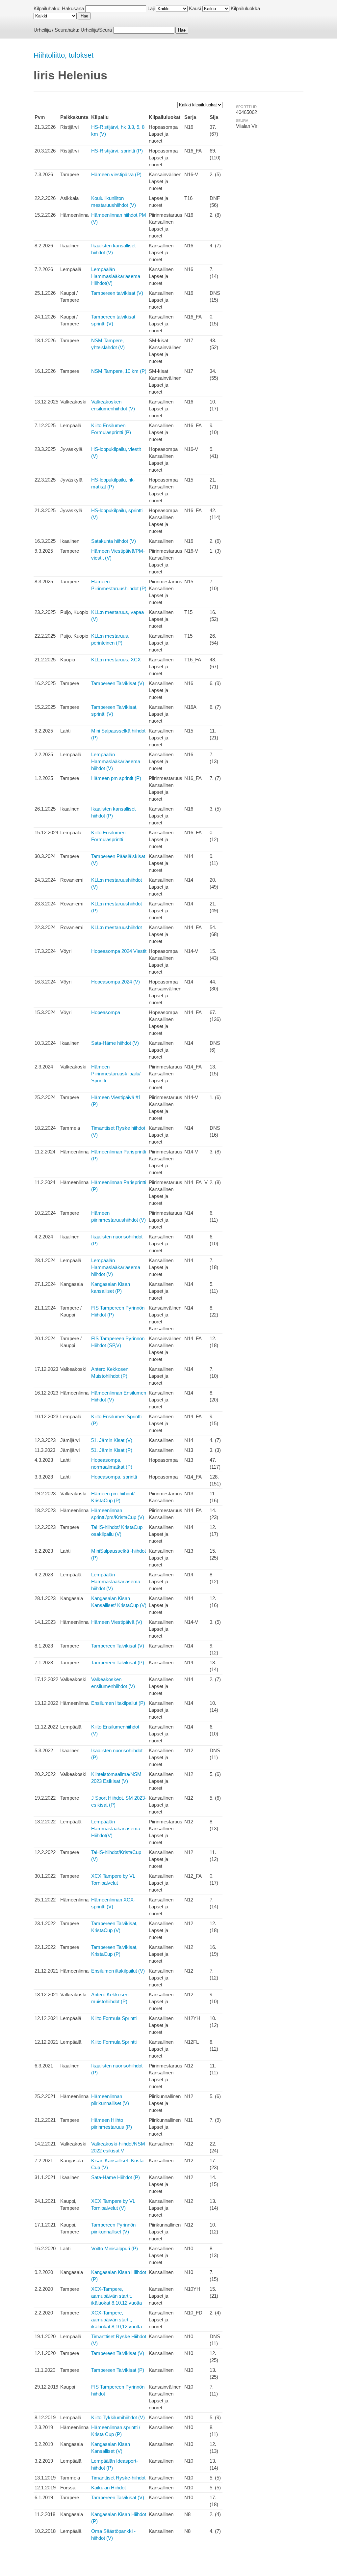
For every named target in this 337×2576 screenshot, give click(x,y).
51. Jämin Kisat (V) (112, 1440)
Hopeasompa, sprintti (114, 1477)
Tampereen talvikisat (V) (117, 293)
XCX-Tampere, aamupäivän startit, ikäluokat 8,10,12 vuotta (117, 2296)
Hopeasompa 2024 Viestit (119, 951)
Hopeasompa (106, 1012)
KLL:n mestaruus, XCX (116, 660)
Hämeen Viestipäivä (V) (117, 1622)
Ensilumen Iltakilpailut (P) (118, 1703)
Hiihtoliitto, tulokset (64, 55)
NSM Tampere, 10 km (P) (119, 371)
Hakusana (73, 8)
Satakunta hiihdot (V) (114, 541)
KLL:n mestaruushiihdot (117, 927)
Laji (151, 8)
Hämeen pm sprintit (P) (116, 778)
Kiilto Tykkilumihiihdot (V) (118, 2417)
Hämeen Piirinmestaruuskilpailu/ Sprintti (116, 1074)
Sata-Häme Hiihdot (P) (116, 2177)
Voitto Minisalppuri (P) (115, 2248)
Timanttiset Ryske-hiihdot (118, 2478)
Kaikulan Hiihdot (108, 2488)
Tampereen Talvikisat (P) (118, 1662)
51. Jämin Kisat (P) (112, 1450)
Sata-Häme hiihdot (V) (115, 1043)
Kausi (195, 8)
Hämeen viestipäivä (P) (116, 174)
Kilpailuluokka (245, 8)
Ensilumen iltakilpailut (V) (118, 1971)
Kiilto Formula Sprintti (114, 2018)
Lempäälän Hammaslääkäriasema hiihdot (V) (116, 761)
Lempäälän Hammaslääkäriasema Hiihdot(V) (116, 276)
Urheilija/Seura (96, 30)
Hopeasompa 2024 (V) (116, 982)
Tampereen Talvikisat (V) (118, 683)
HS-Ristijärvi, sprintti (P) (117, 151)
